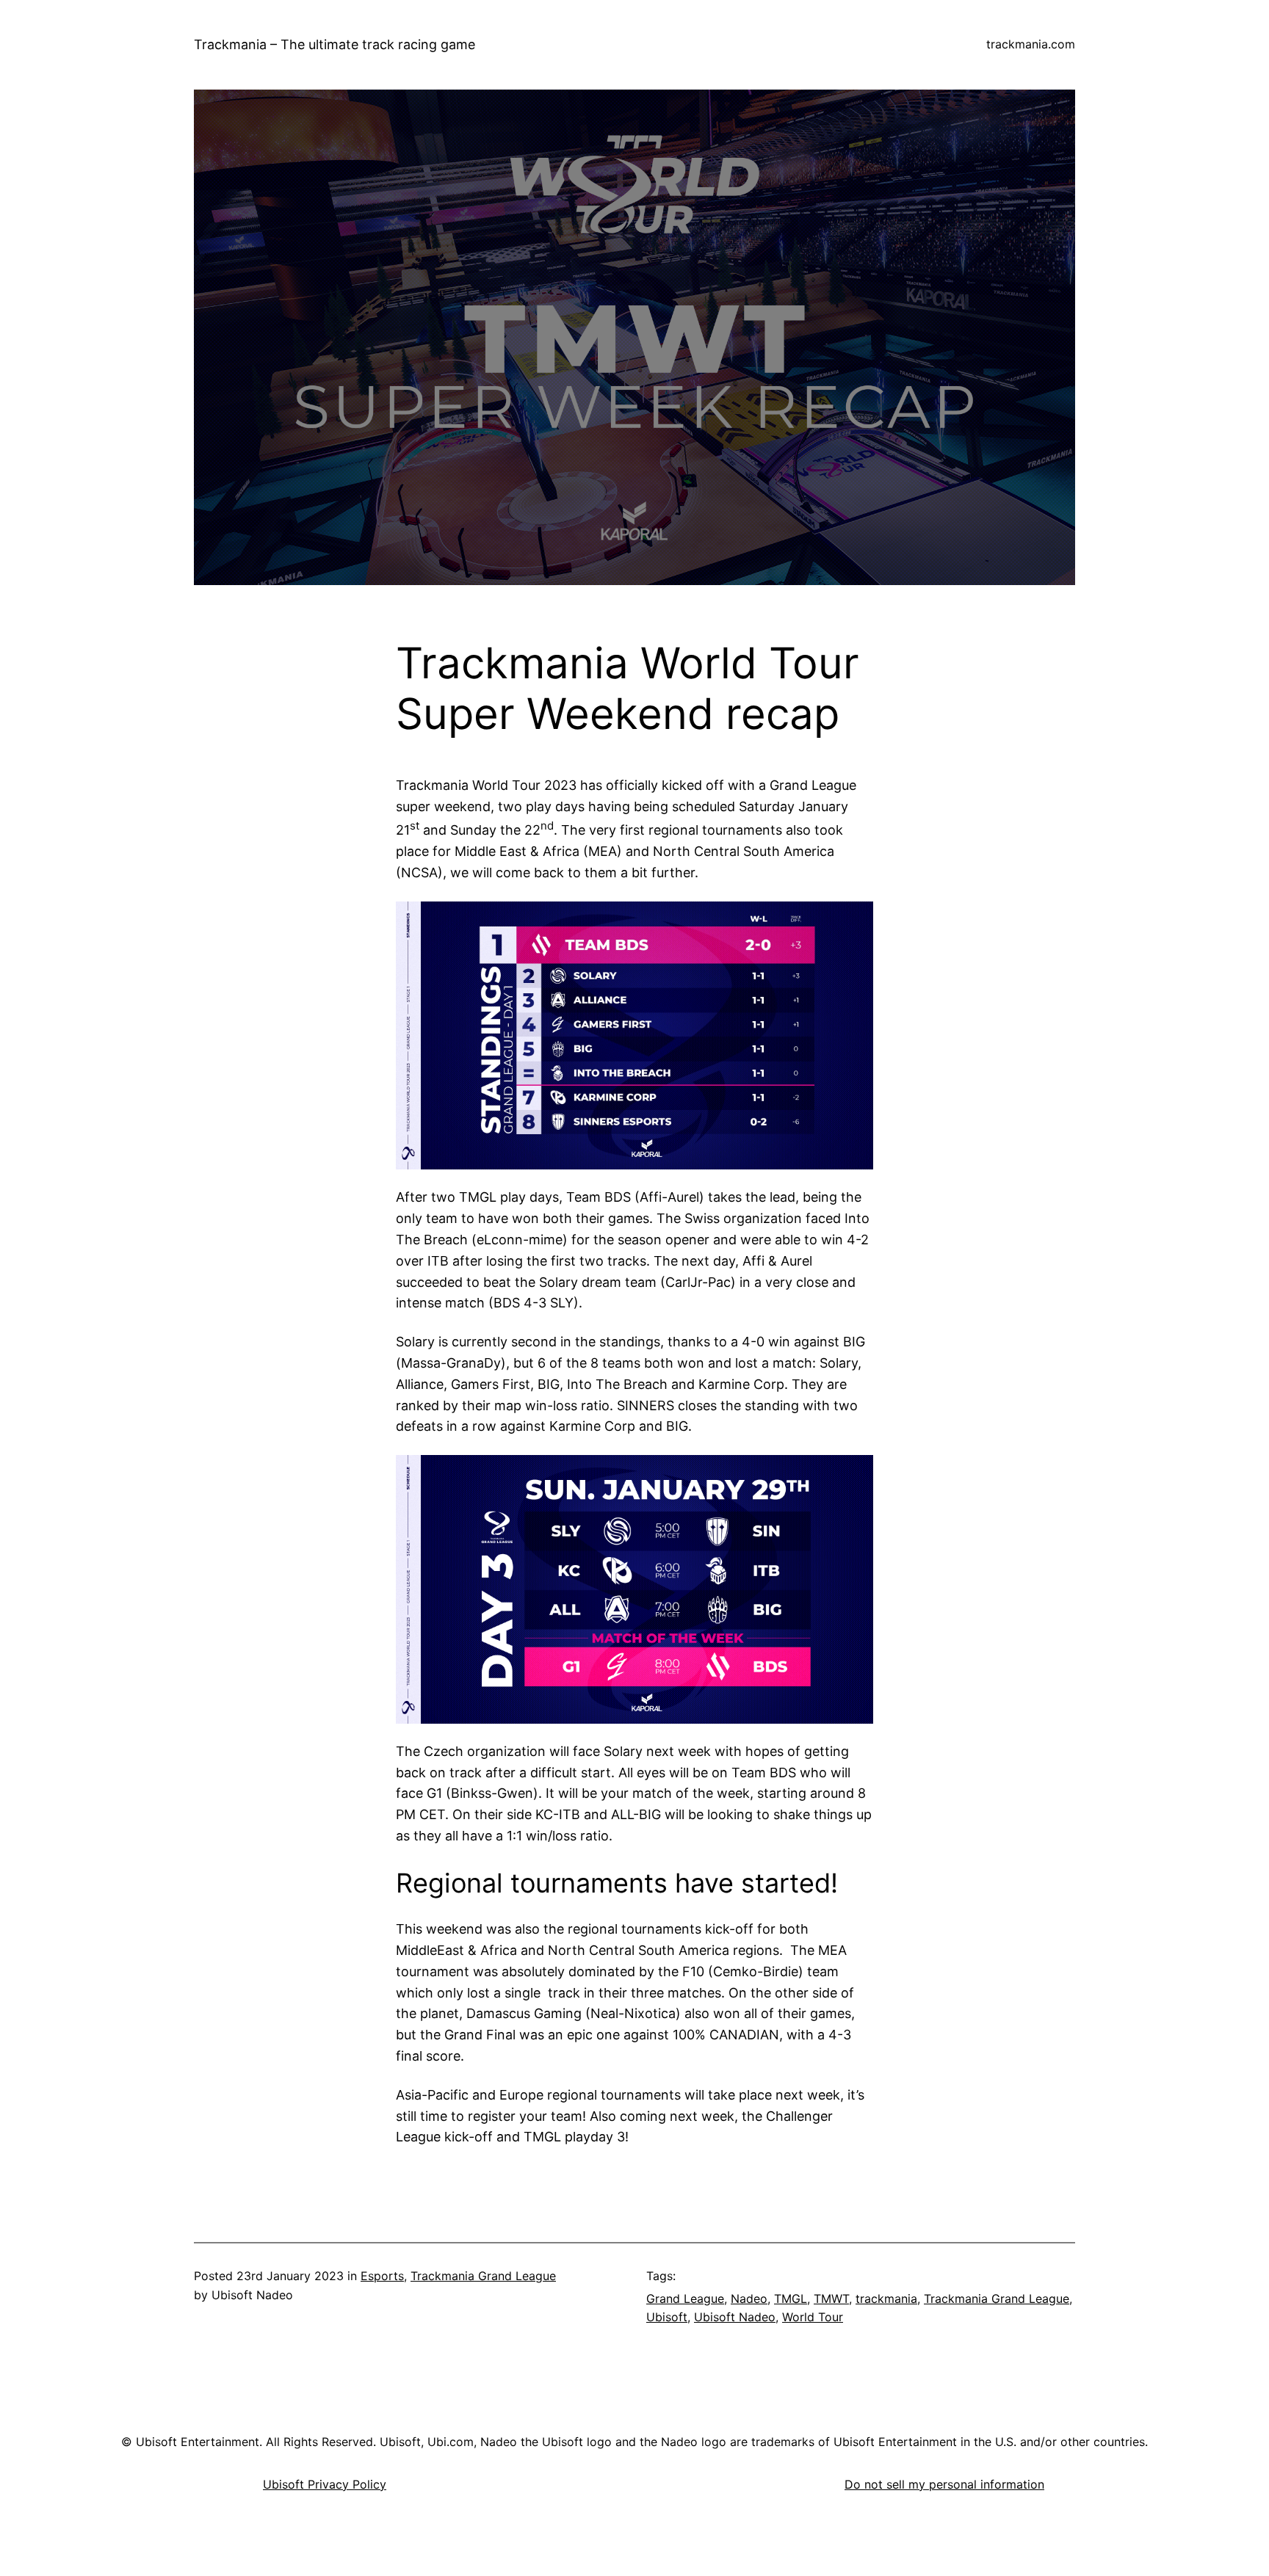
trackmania (886, 2299)
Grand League (685, 2299)
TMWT (831, 2299)
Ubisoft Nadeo (735, 2317)
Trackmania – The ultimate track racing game (335, 44)
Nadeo (749, 2299)
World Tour (813, 2317)
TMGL (791, 2299)
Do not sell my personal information (944, 2484)
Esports (382, 2276)
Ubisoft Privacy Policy (325, 2484)
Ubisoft (667, 2317)
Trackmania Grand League (483, 2276)
